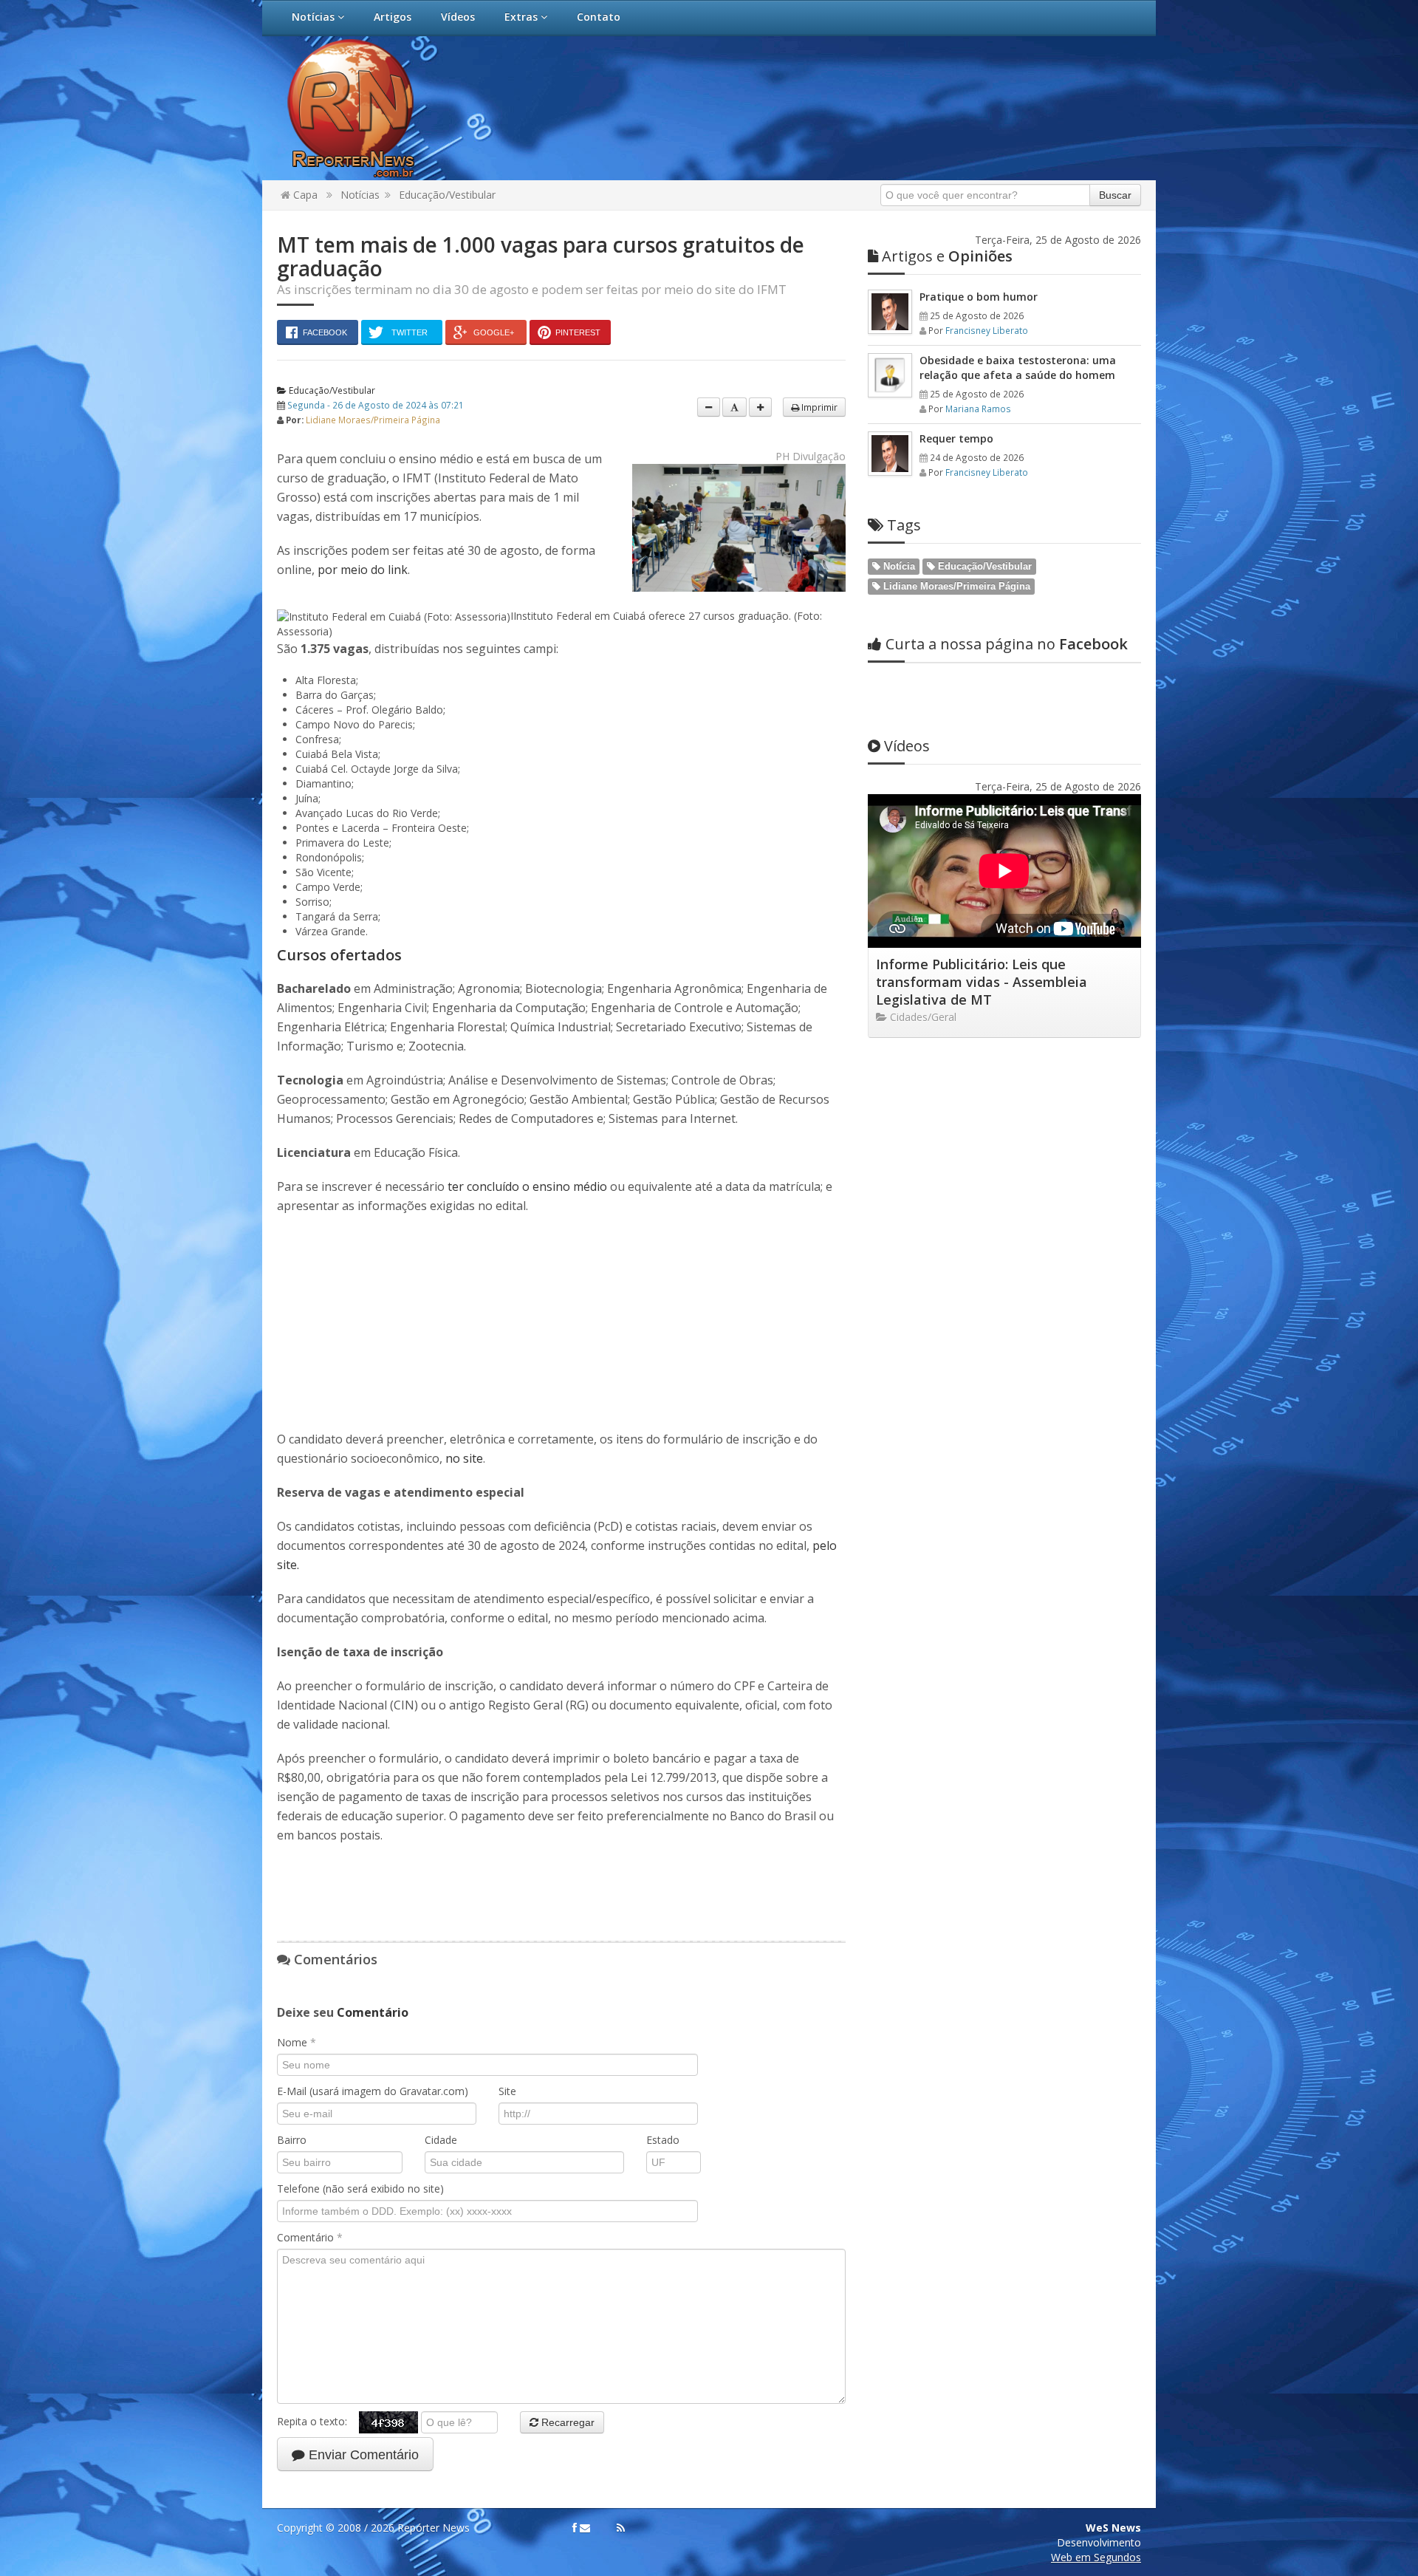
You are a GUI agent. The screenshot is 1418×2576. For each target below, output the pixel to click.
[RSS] (621, 2528)
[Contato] (585, 2528)
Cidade (441, 2140)
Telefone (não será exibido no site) (360, 2189)
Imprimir (818, 407)
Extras (523, 17)
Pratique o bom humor (979, 297)
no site (464, 1458)
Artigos (393, 17)
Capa (304, 195)
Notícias (315, 17)
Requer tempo (956, 438)
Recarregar (566, 2422)
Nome (297, 2042)
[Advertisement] (388, 1322)
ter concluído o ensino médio (527, 1186)
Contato (599, 17)
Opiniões (947, 256)
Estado (663, 2140)
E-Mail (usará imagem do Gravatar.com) (373, 2091)
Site (507, 2091)
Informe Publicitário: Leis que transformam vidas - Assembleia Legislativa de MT (982, 982)
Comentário (310, 2237)
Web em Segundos (1096, 2557)
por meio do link (363, 570)
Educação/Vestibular (447, 195)
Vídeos (458, 17)
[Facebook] (575, 2528)
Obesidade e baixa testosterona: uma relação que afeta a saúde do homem (1018, 368)
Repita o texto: (318, 2421)
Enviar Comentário (362, 2455)
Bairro (292, 2140)
